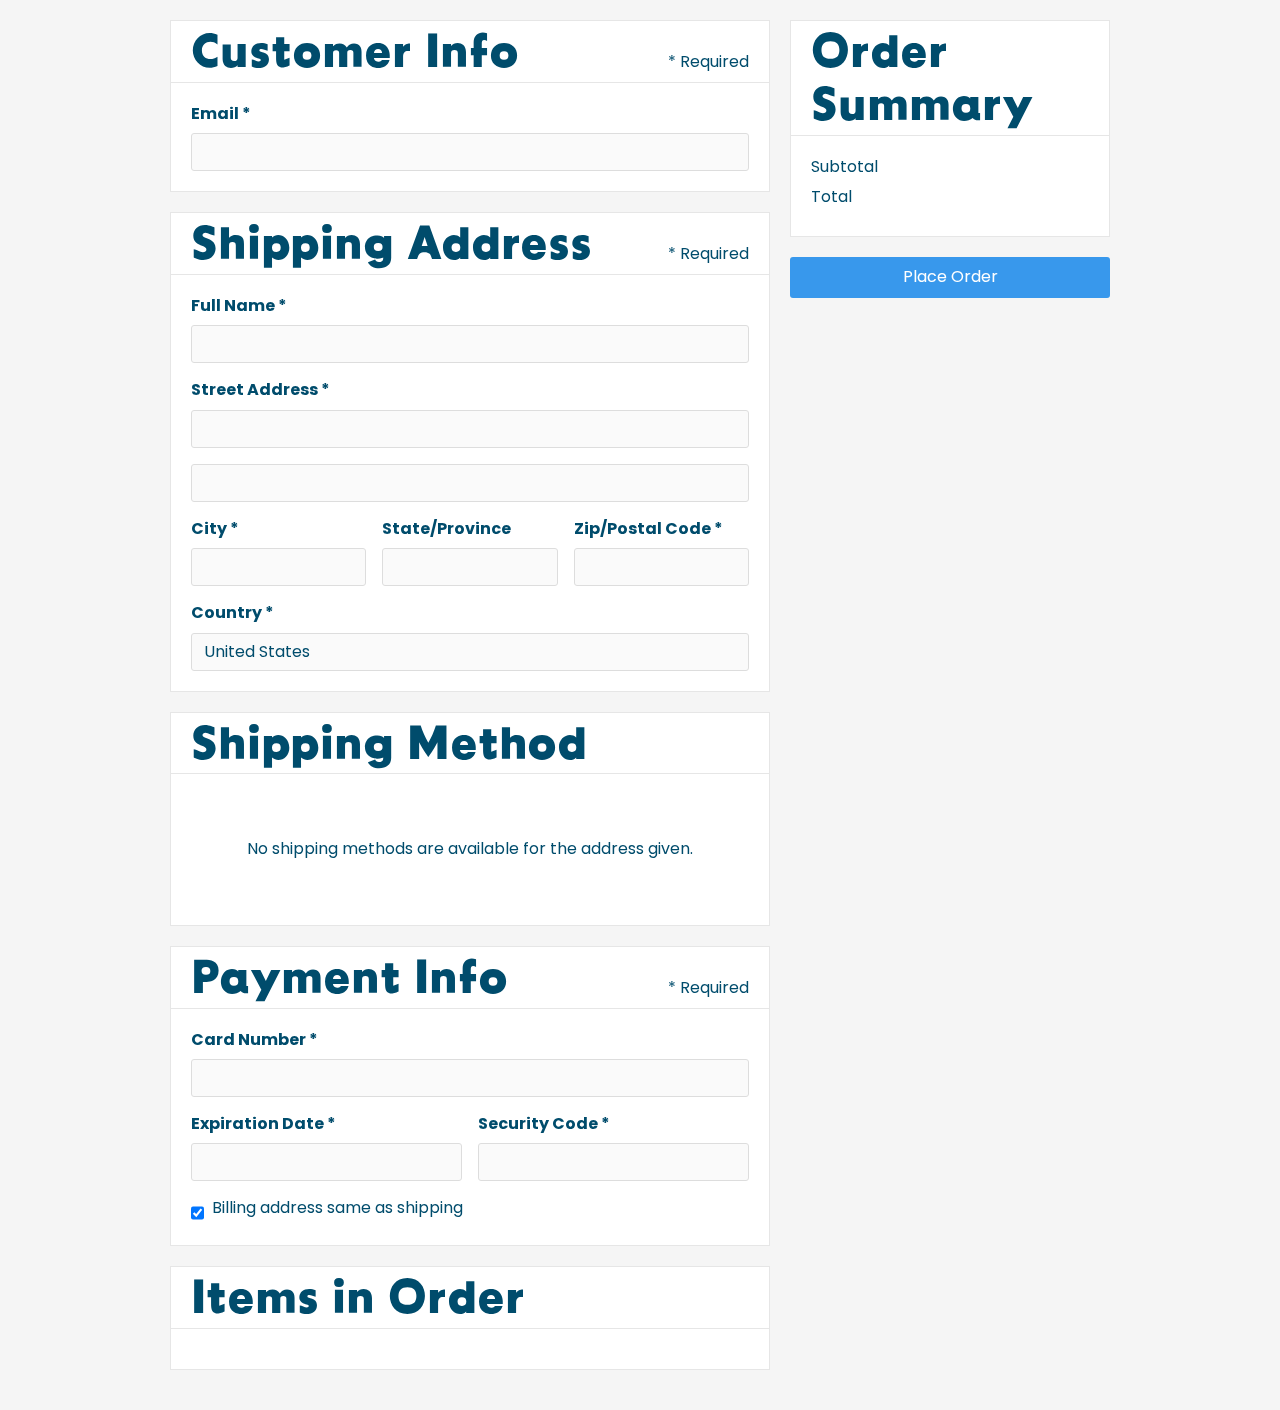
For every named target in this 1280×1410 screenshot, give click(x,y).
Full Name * (239, 306)
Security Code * (544, 1124)
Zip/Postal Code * (648, 529)
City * (215, 529)
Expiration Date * (263, 1124)
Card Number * (254, 1040)
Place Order (950, 276)
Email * (221, 114)
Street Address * (260, 390)
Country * (232, 613)
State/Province (446, 529)
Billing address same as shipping (337, 1208)
